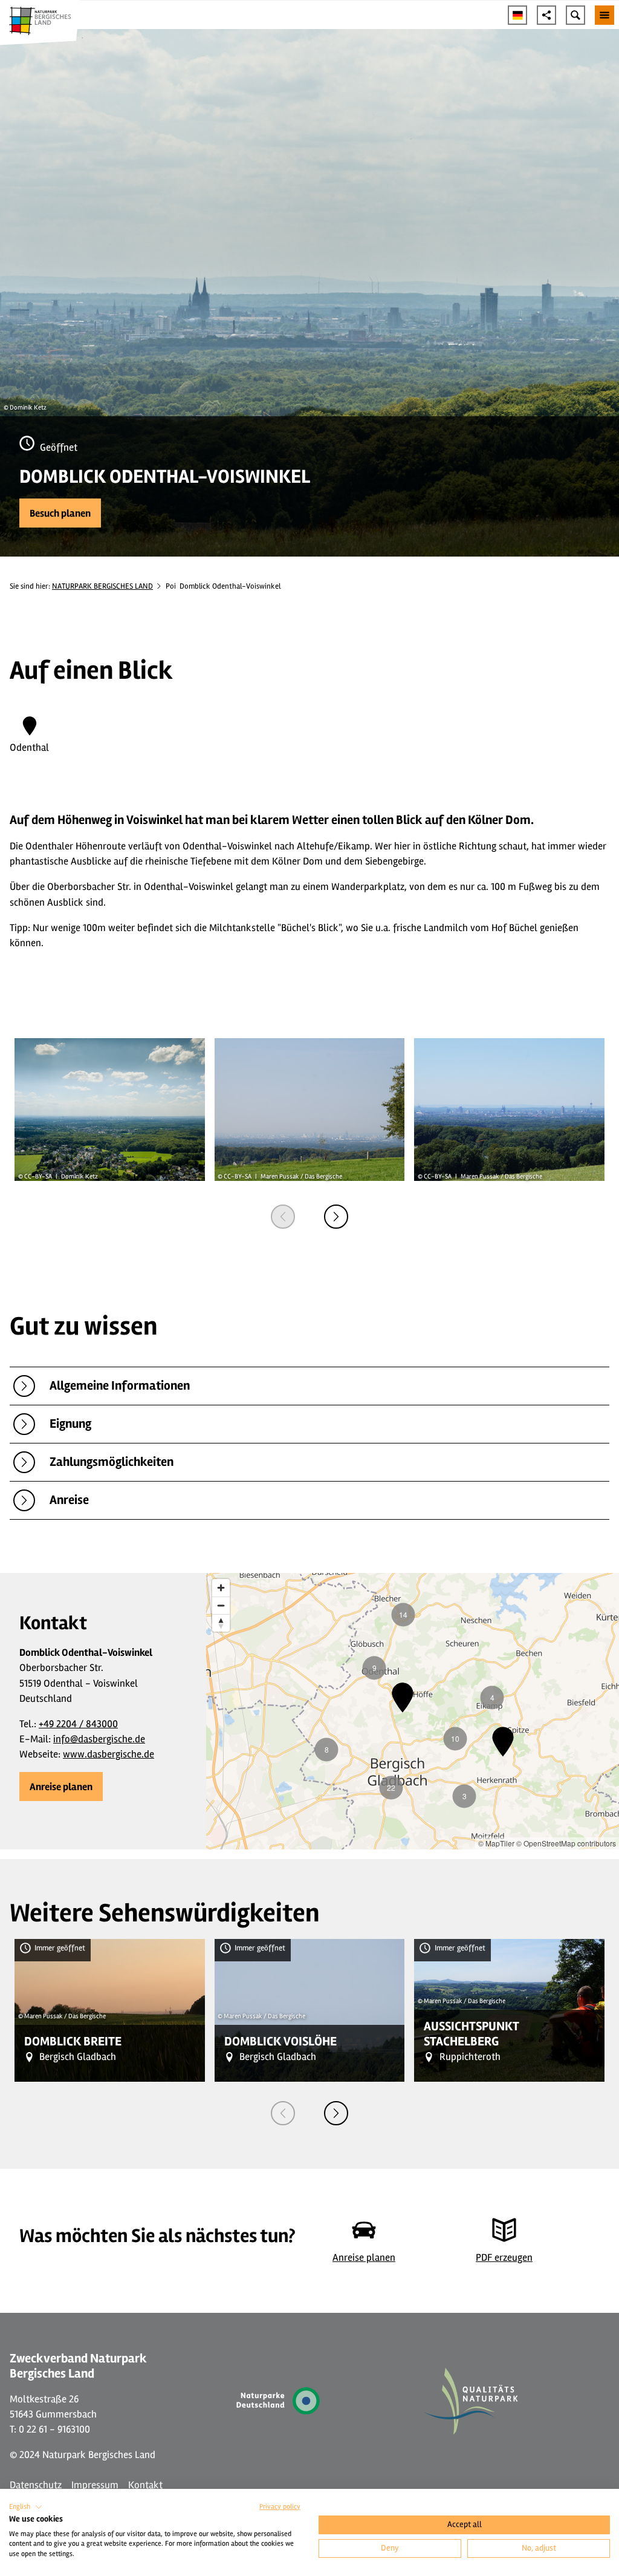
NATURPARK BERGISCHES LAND (102, 586)
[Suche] (575, 15)
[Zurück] (283, 1217)
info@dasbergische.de (99, 1739)
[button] (60, 513)
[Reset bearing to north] (221, 1623)
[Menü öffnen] (604, 15)
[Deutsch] (517, 15)
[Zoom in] (221, 1588)
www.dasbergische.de (109, 1754)
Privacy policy (280, 2507)
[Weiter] (336, 1217)
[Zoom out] (221, 1605)
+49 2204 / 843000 (78, 1724)
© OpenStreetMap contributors (566, 1843)
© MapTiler (496, 1843)
